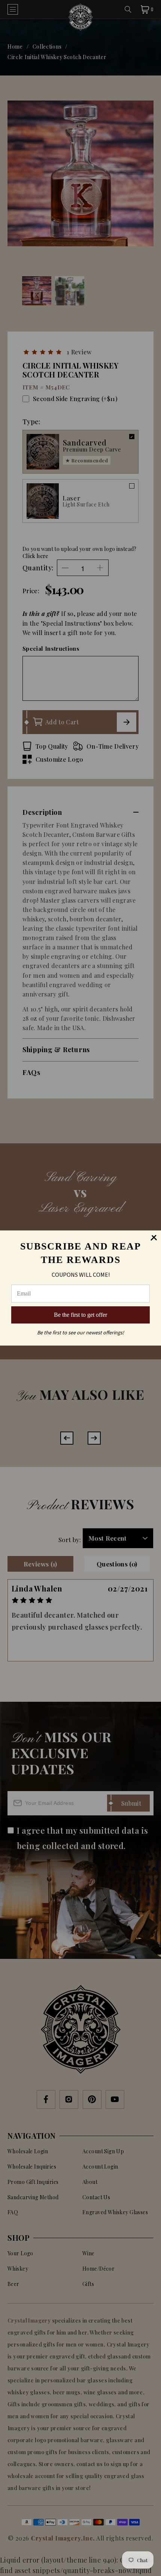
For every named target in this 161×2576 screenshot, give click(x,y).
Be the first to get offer (80, 1315)
